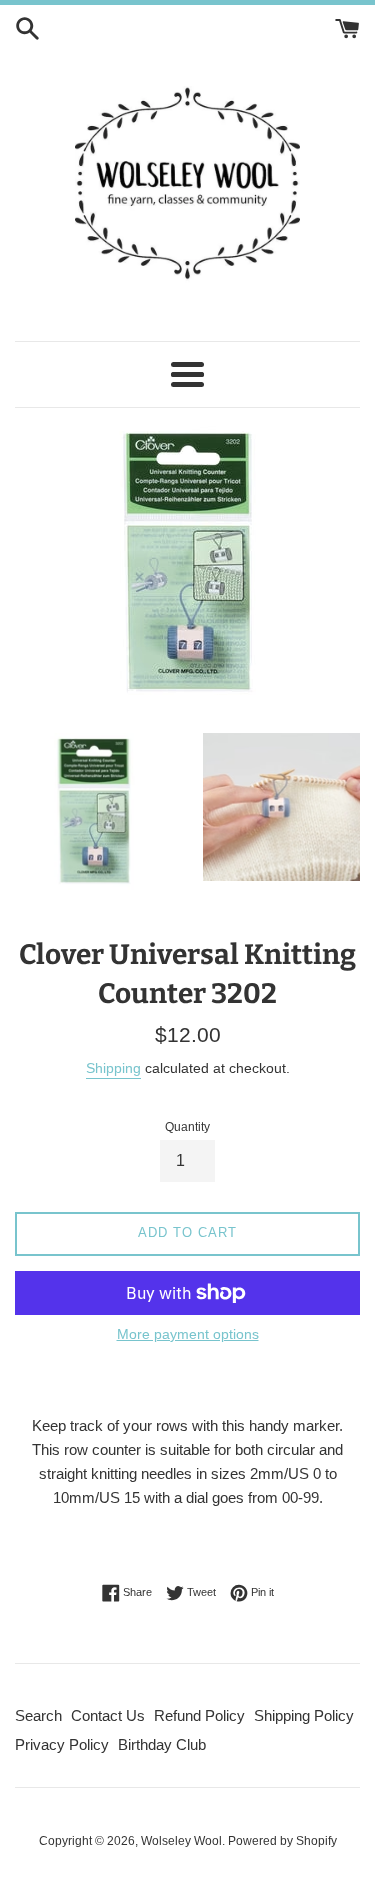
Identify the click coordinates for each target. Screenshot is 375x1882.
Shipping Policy (304, 1715)
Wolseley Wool (181, 1841)
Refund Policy (199, 1715)
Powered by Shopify (282, 1841)
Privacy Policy (62, 1744)
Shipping (113, 1068)
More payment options (188, 1334)
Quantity (187, 1127)
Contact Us (108, 1715)
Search (38, 1715)
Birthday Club (162, 1744)
